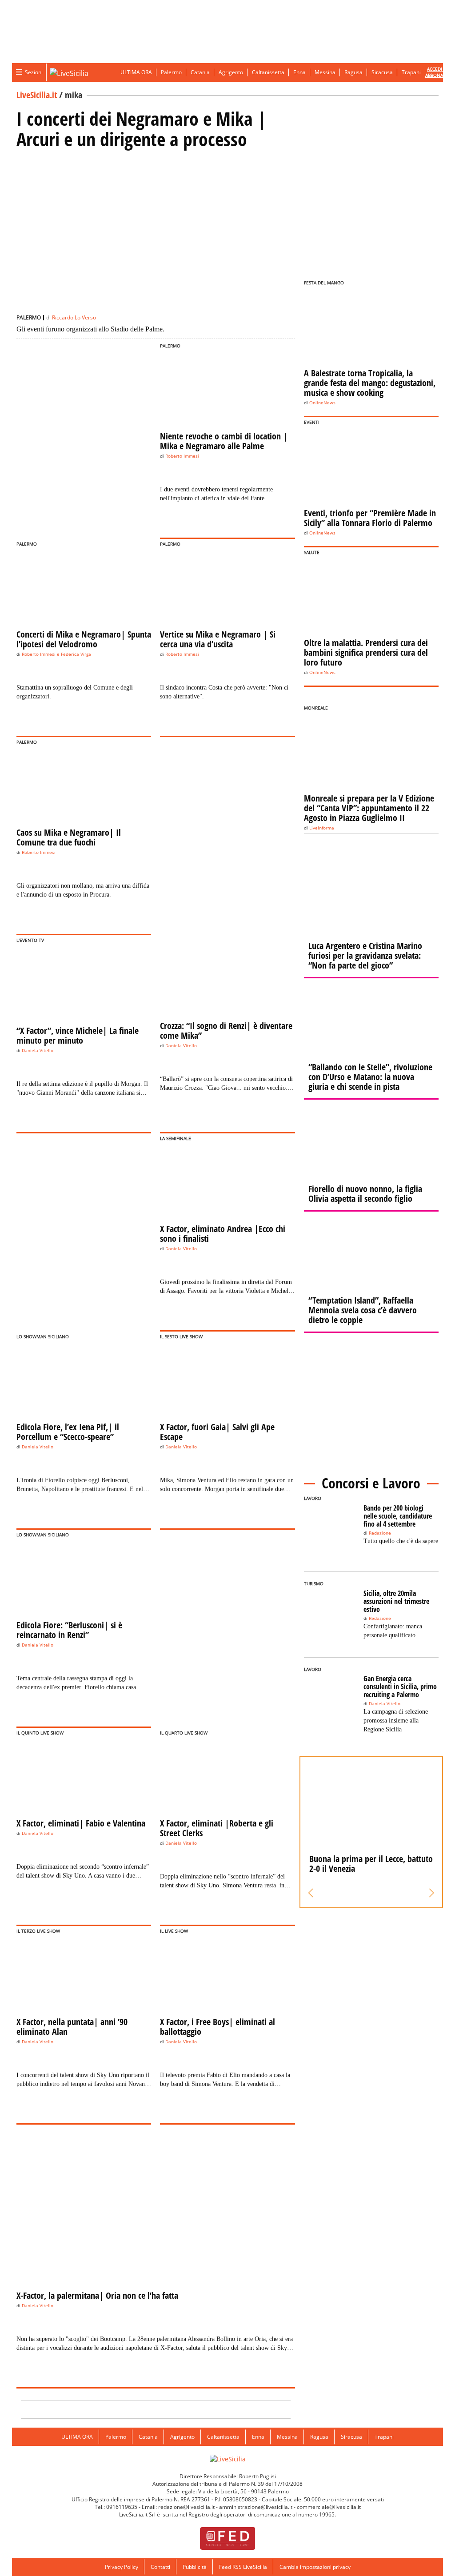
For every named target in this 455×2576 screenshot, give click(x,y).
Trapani (411, 72)
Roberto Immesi (182, 456)
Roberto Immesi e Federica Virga (56, 654)
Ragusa (353, 72)
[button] (311, 1893)
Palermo (171, 72)
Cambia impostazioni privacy (315, 2567)
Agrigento (231, 72)
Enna (299, 72)
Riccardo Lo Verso (74, 317)
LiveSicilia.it (37, 95)
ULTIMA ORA (136, 72)
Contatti (160, 2567)
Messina (325, 72)
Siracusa (382, 72)
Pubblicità (195, 2567)
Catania (200, 72)
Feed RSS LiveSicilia (243, 2567)
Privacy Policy (122, 2567)
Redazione (380, 1533)
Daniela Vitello (38, 1051)
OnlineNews (322, 403)
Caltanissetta (268, 72)
